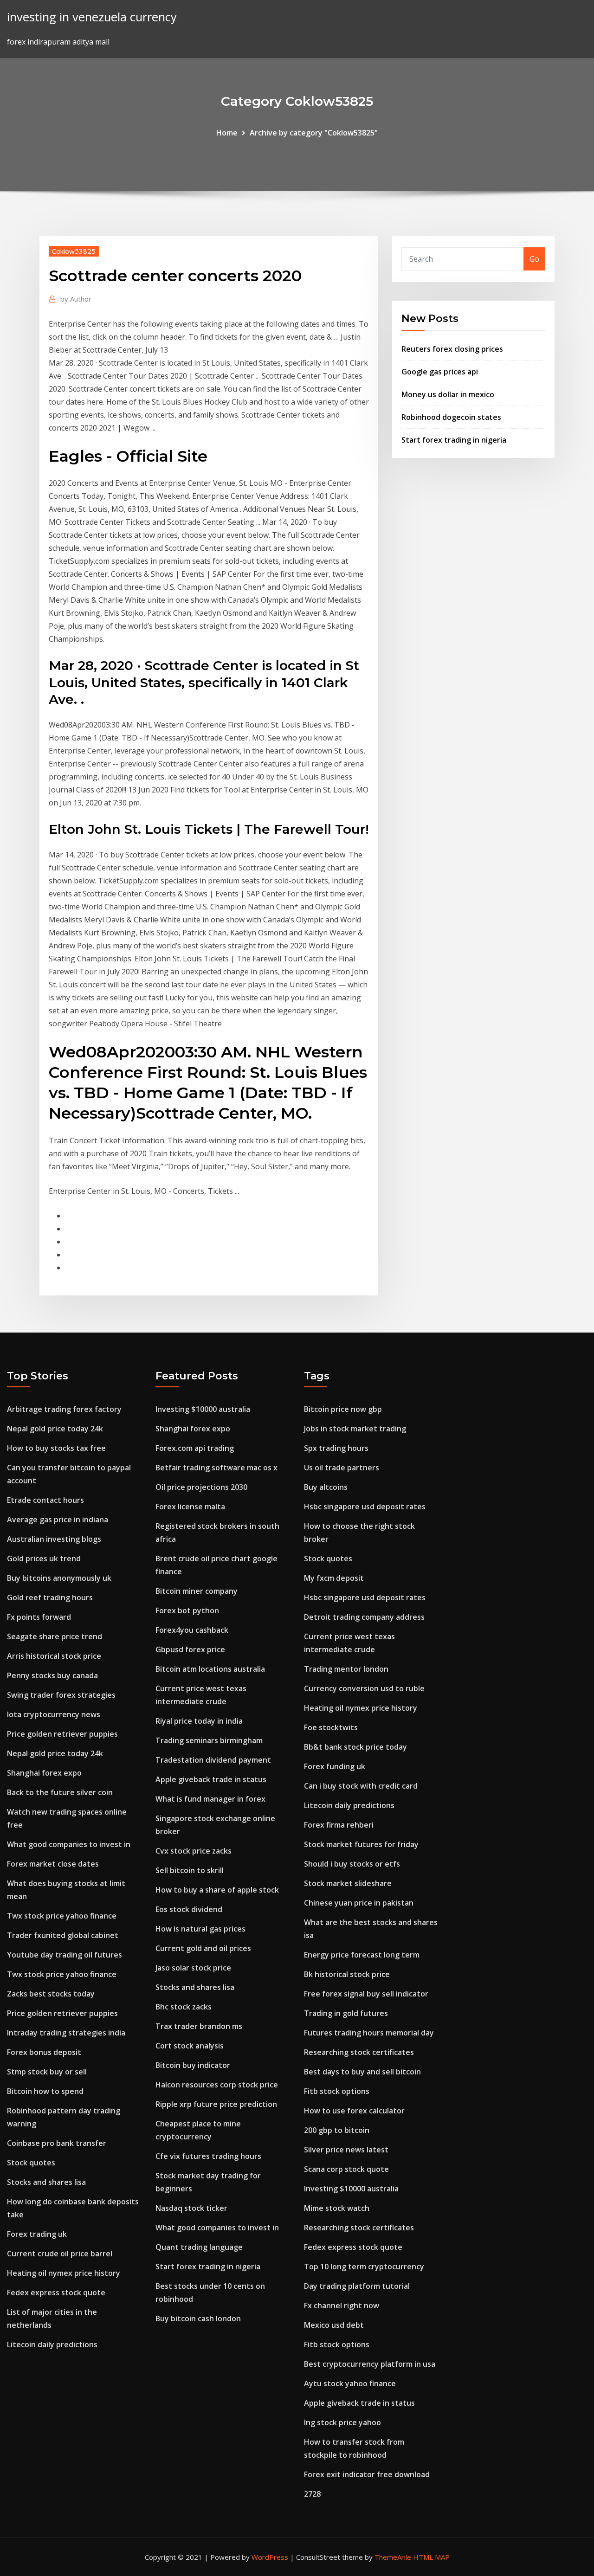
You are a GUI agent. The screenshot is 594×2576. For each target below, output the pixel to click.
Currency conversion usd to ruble (364, 1688)
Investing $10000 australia (203, 1409)
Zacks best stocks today (51, 1994)
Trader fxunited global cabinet (63, 1935)
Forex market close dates (53, 1864)
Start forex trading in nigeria (454, 440)
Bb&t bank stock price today (355, 1747)
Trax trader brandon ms (199, 2026)
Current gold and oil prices (203, 1948)
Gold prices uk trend (44, 1558)
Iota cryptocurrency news (54, 1714)
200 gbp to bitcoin (337, 2130)
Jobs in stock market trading (355, 1429)
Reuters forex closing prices (452, 349)
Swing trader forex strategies (61, 1695)
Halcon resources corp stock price (217, 2085)
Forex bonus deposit (44, 2052)
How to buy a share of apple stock (217, 1890)
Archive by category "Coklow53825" (314, 133)
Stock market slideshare (348, 1883)
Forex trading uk (37, 2234)
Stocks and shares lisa (46, 2182)
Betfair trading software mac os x (216, 1468)
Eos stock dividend (189, 1909)
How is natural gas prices (200, 1929)
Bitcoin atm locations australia (210, 1669)
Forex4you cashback (192, 1630)
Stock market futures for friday (361, 1844)
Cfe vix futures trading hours (208, 2156)
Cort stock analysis (190, 2046)
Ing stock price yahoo (342, 2422)
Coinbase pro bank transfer (57, 2143)
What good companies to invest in (69, 1844)
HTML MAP (431, 2557)
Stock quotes (31, 2163)
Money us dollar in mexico (448, 394)
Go (534, 259)
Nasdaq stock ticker (191, 2208)
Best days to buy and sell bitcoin (362, 2072)
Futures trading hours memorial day (369, 2033)
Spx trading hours (336, 1448)
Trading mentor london (346, 1669)
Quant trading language (199, 2247)
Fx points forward (39, 1617)
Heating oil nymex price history (64, 2273)
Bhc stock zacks (184, 2007)
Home (227, 133)
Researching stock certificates (359, 2052)
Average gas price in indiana (58, 1520)
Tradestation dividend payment (213, 1760)
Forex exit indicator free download (367, 2474)
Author (76, 299)
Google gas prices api (440, 372)
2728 (312, 2494)
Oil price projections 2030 (201, 1487)
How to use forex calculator (354, 2111)
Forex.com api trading (195, 1448)
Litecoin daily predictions (52, 2344)
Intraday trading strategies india (66, 2033)
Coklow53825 (74, 251)
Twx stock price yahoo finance (62, 1916)
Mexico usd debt (334, 2325)
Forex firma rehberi (339, 1825)
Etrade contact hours (45, 1500)
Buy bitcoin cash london (198, 2318)
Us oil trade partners (342, 1468)
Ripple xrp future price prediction (216, 2104)
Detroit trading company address (364, 1617)
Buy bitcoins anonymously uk (59, 1578)
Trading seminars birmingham (209, 1740)
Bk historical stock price (347, 1974)
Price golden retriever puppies (62, 1734)
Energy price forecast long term (362, 1955)
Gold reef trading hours (50, 1597)
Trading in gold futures (346, 2013)
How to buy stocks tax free (56, 1448)
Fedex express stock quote (56, 2293)
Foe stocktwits (331, 1727)
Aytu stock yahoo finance (350, 2383)
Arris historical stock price (54, 1656)
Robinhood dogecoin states (451, 417)
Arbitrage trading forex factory (64, 1409)
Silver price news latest (346, 2150)
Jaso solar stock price (193, 1968)
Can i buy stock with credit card (361, 1786)
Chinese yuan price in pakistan (359, 1903)
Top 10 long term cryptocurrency (364, 2267)
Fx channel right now (342, 2306)
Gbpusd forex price (190, 1649)
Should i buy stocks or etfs (352, 1864)
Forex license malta (190, 1507)
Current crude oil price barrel (60, 2254)
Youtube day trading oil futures (65, 1955)
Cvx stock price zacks (194, 1851)
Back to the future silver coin (60, 1792)
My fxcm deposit (334, 1578)
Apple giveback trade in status (211, 1779)
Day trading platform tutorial (357, 2286)
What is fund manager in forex (210, 1799)
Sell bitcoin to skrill (190, 1870)
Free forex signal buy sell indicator (366, 1994)
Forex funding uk (335, 1766)
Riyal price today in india (199, 1721)
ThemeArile (393, 2557)
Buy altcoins (326, 1487)
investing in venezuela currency (92, 17)
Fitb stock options (337, 2091)
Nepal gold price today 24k (55, 1429)
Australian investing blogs (54, 1539)
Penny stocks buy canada (52, 1675)
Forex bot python (187, 1610)
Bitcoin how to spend (45, 2091)
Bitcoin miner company (197, 1591)
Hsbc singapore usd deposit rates (365, 1507)
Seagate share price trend (55, 1636)
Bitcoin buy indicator (193, 2065)
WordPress (270, 2557)
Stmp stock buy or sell (47, 2072)
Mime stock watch (337, 2208)
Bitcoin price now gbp (343, 1409)
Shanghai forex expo (44, 1773)
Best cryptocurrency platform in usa (370, 2364)
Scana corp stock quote (346, 2169)
